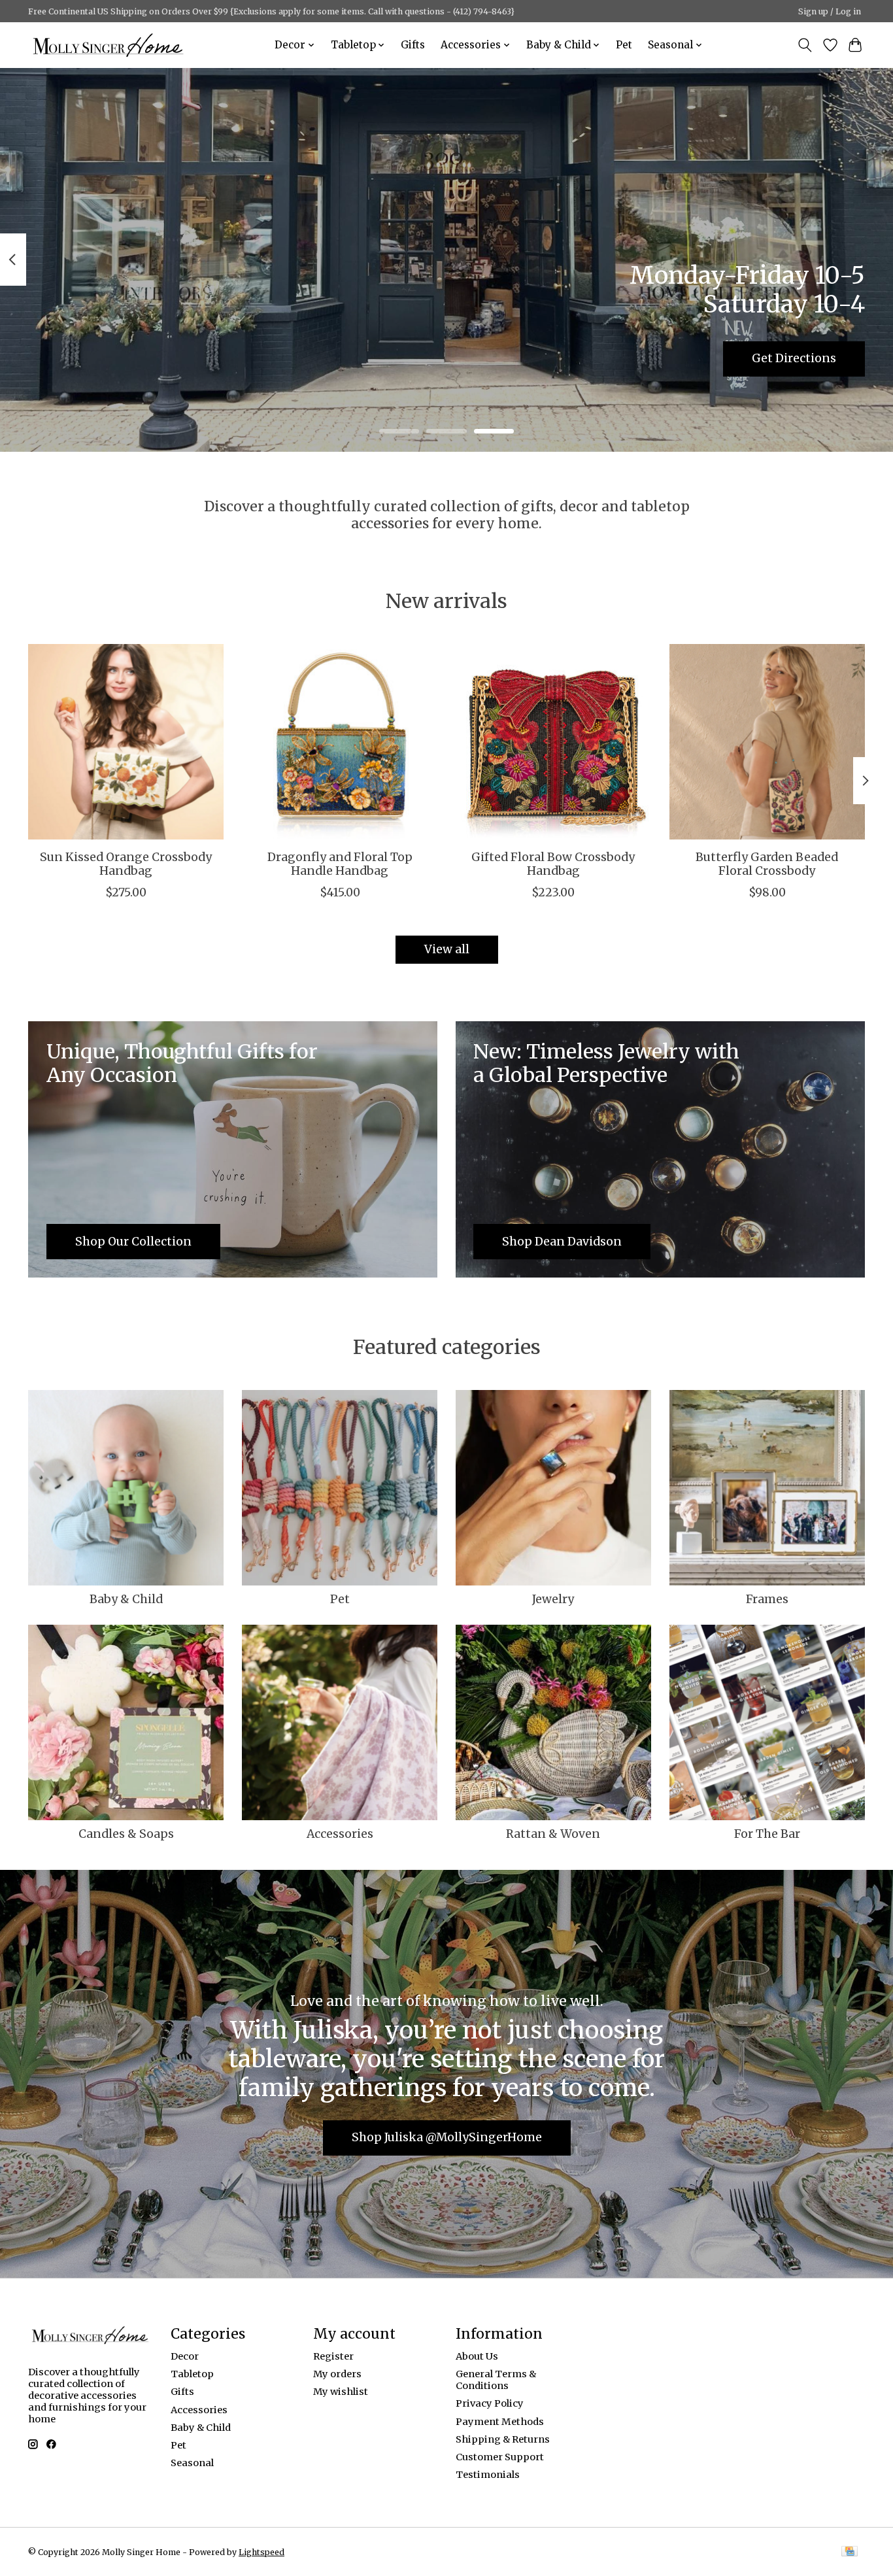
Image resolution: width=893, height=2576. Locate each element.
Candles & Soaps (126, 1834)
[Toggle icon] (805, 45)
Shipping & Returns (503, 2439)
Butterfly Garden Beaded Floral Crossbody (767, 864)
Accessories (340, 1834)
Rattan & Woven (553, 1834)
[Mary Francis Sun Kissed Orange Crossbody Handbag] (126, 742)
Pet (624, 45)
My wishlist (341, 2392)
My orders (337, 2374)
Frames (767, 1599)
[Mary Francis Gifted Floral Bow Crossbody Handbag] (553, 742)
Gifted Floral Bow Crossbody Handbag (553, 864)
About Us (477, 2356)
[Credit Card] (850, 2552)
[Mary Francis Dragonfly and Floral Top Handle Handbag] (340, 742)
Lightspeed (261, 2552)
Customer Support (500, 2457)
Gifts (413, 45)
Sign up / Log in (830, 11)
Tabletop (192, 2374)
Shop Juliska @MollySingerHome (447, 2137)
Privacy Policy (490, 2403)
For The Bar (767, 1834)
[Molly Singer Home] (108, 45)
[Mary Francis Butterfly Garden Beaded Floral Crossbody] (767, 742)
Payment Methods (500, 2422)
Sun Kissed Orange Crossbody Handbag (126, 864)
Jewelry (553, 1599)
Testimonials (488, 2475)
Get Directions (794, 358)
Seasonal (192, 2463)
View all (447, 949)
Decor (185, 2356)
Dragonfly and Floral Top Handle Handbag (340, 864)
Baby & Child (126, 1599)
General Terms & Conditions (496, 2380)
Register (333, 2356)
